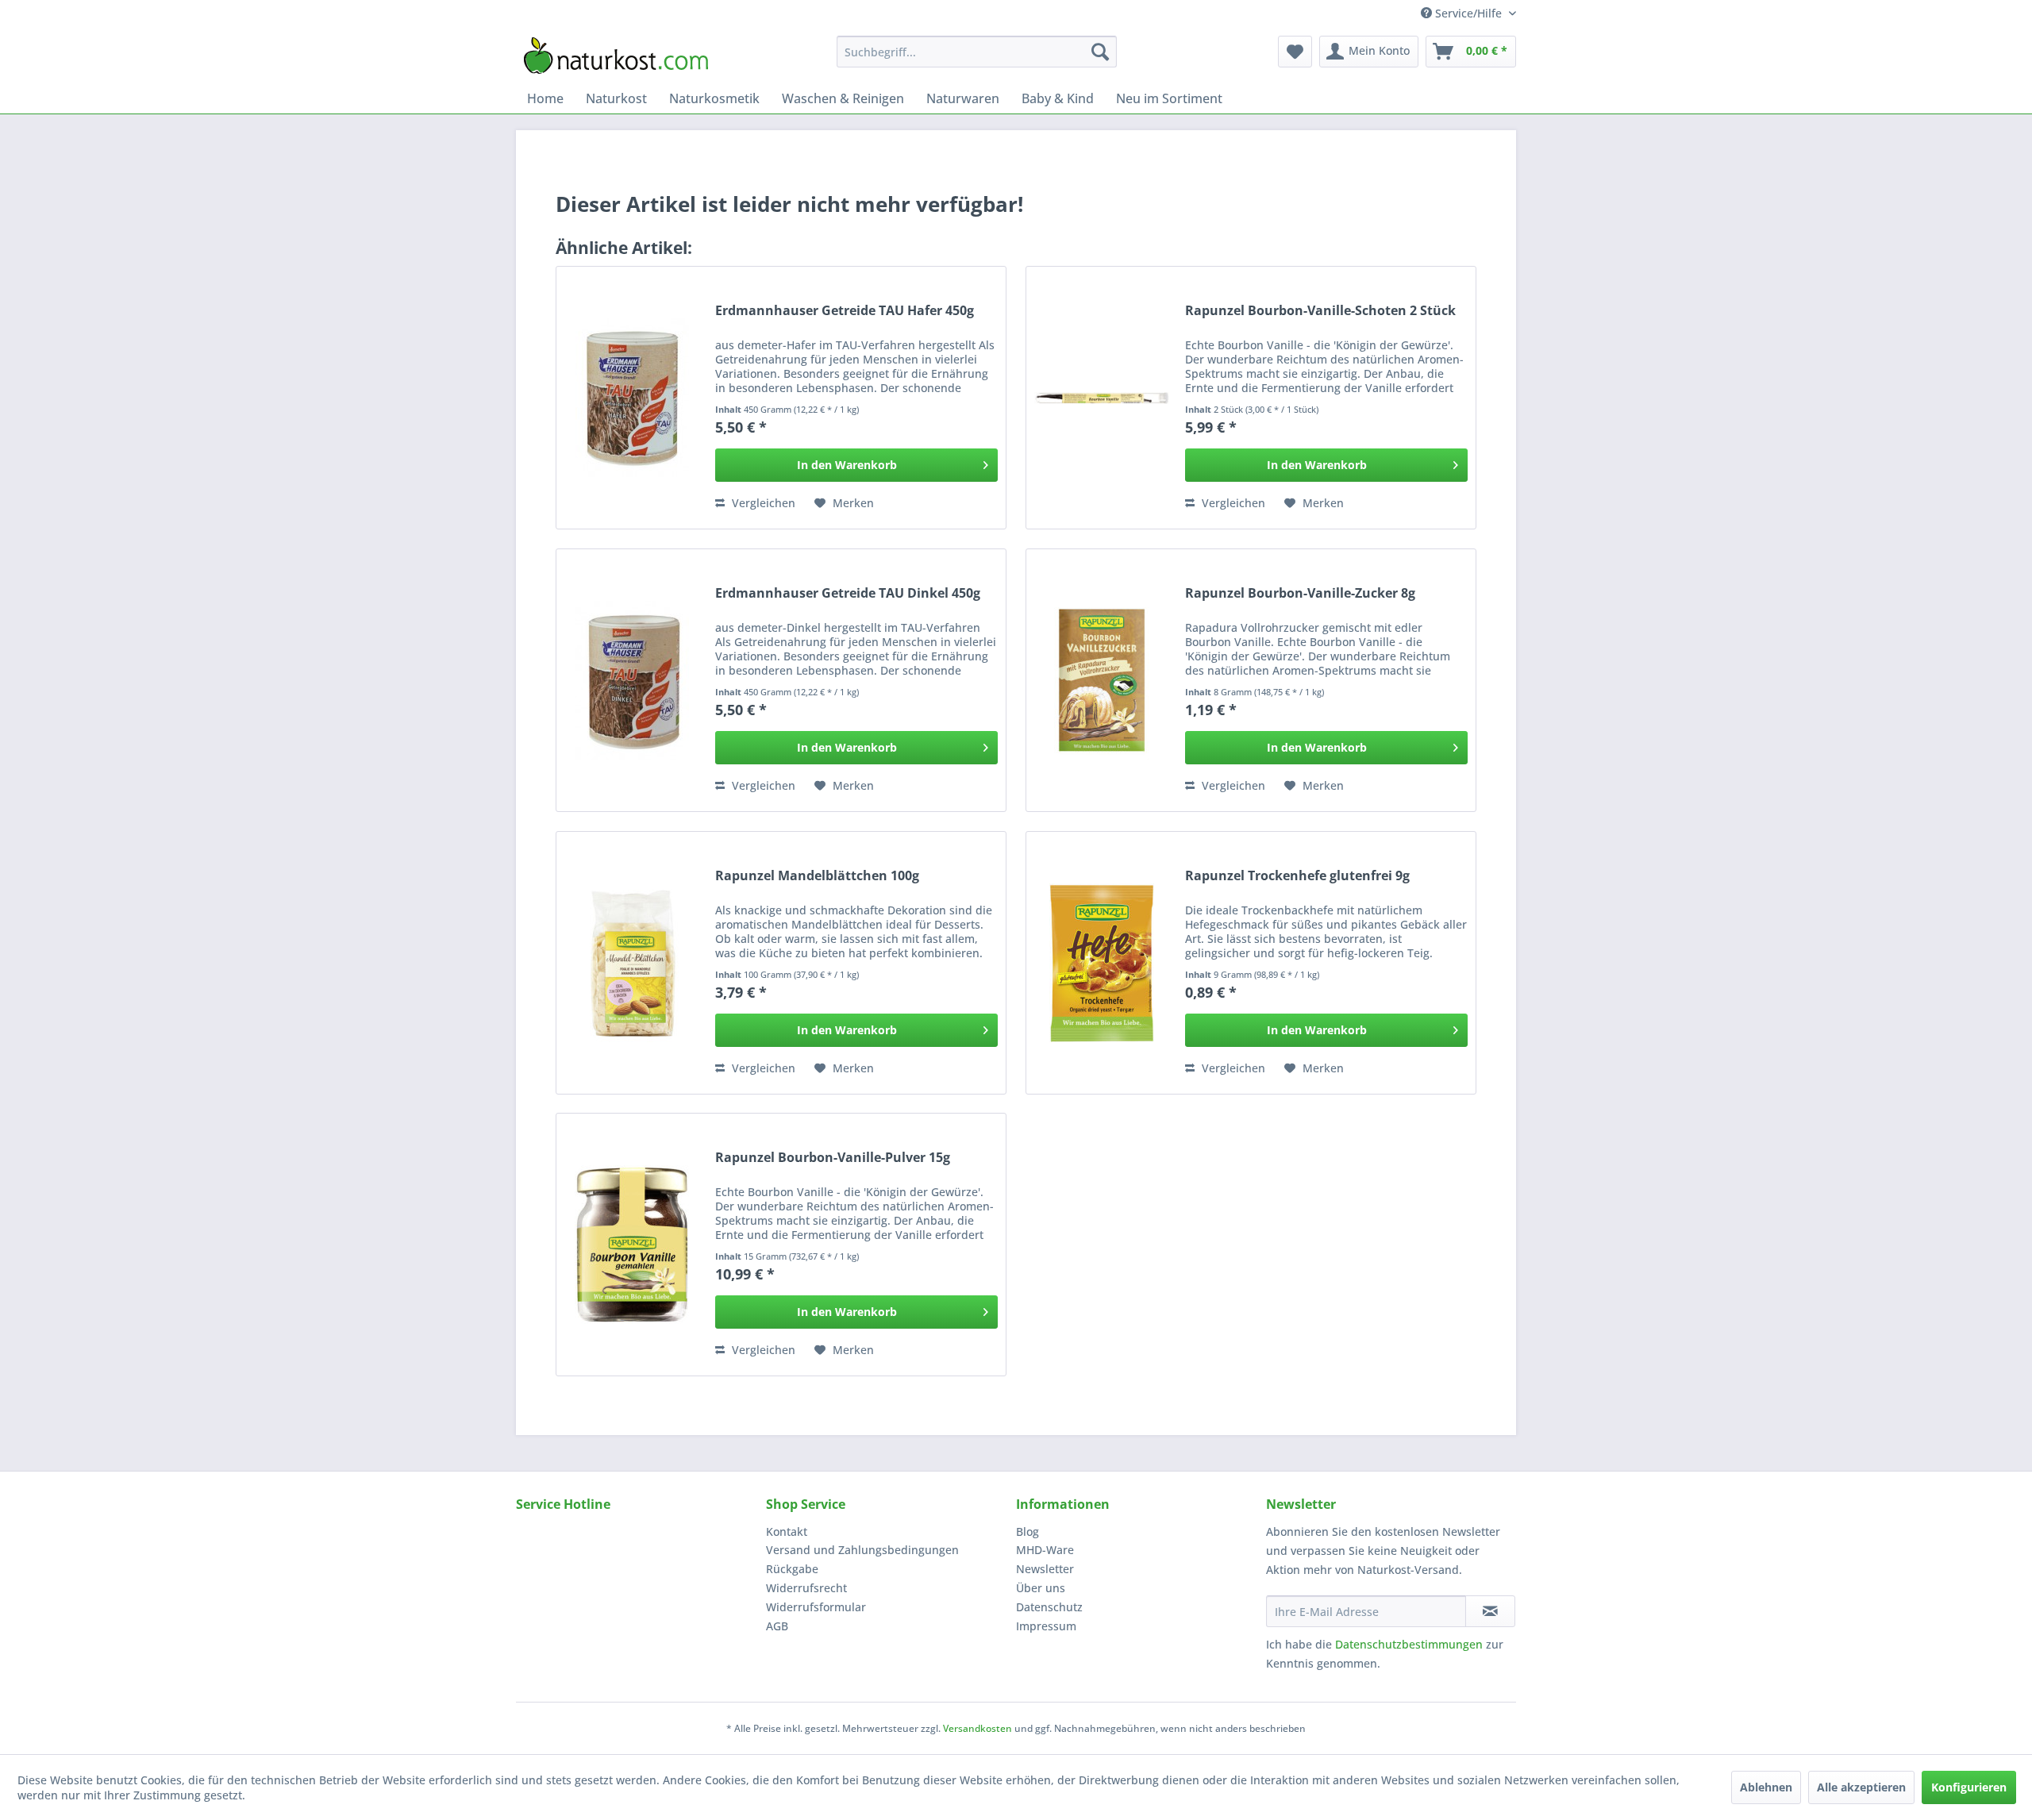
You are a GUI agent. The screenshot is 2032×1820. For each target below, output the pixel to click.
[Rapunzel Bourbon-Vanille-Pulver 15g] (632, 1245)
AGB (777, 1626)
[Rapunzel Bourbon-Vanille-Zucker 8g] (1102, 680)
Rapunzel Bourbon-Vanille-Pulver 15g (833, 1158)
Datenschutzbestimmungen (1409, 1644)
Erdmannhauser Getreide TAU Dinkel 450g (848, 593)
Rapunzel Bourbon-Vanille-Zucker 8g (1300, 593)
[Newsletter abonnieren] (1490, 1611)
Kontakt (787, 1531)
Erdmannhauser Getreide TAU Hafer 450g (845, 311)
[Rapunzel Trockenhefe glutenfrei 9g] (1102, 963)
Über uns (1041, 1588)
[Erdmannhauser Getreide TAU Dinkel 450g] (632, 680)
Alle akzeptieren (1861, 1787)
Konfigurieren (1969, 1787)
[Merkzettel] (1295, 52)
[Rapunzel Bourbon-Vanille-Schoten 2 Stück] (1102, 398)
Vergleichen (762, 503)
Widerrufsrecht (806, 1588)
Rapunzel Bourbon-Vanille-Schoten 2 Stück (1320, 311)
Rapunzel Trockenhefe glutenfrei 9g (1297, 876)
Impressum (1046, 1626)
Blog (1028, 1531)
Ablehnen (1766, 1787)
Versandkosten (978, 1728)
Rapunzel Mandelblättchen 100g (817, 876)
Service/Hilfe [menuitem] (1468, 13)
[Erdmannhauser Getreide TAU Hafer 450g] (632, 398)
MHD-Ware (1045, 1550)
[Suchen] (1100, 52)
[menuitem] (977, 52)
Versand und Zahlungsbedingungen (862, 1550)
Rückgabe (792, 1569)
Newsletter (1045, 1569)
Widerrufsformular (816, 1607)
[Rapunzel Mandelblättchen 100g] (632, 963)
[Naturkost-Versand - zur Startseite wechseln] (616, 56)
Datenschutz (1049, 1607)
